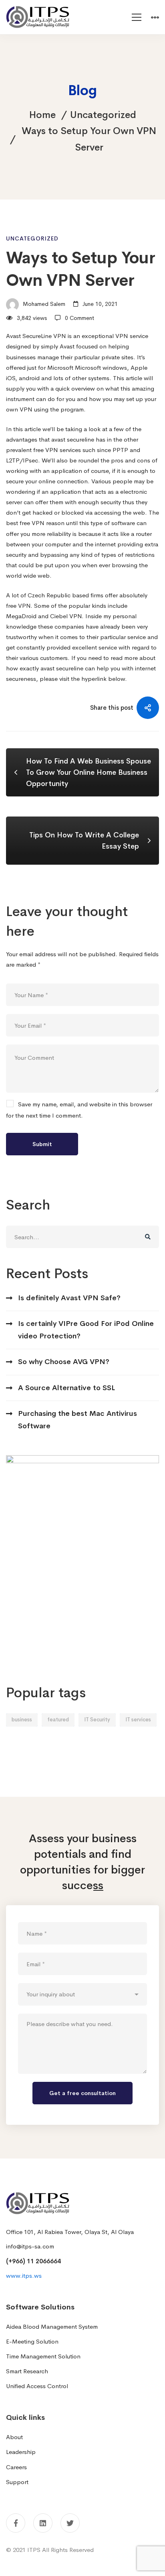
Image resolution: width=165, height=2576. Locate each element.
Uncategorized (103, 115)
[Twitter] (70, 2523)
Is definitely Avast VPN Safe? (69, 1298)
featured (58, 1720)
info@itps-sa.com (30, 2246)
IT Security (97, 1720)
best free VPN (25, 523)
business (22, 1720)
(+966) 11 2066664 (33, 2261)
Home (42, 115)
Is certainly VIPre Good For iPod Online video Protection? (86, 1330)
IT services (138, 1720)
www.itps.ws (24, 2276)
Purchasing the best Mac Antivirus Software (77, 1420)
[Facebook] (16, 2523)
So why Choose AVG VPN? (64, 1362)
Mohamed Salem (43, 304)
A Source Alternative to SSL (66, 1388)
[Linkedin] (43, 2523)
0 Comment (79, 318)
